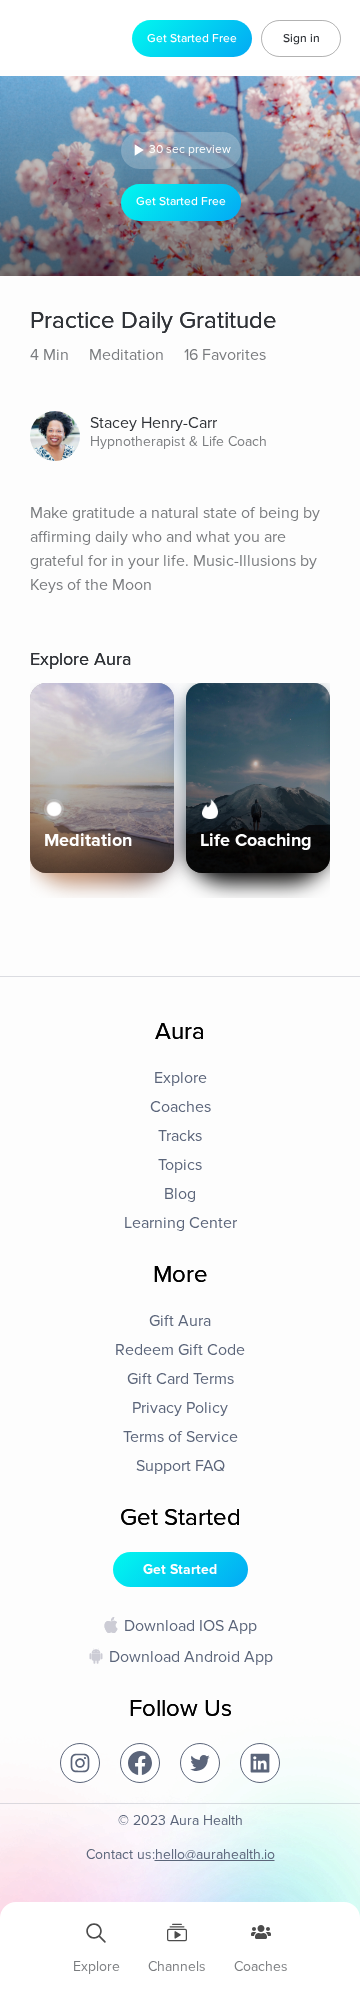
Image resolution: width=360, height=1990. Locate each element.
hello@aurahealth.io (215, 1854)
